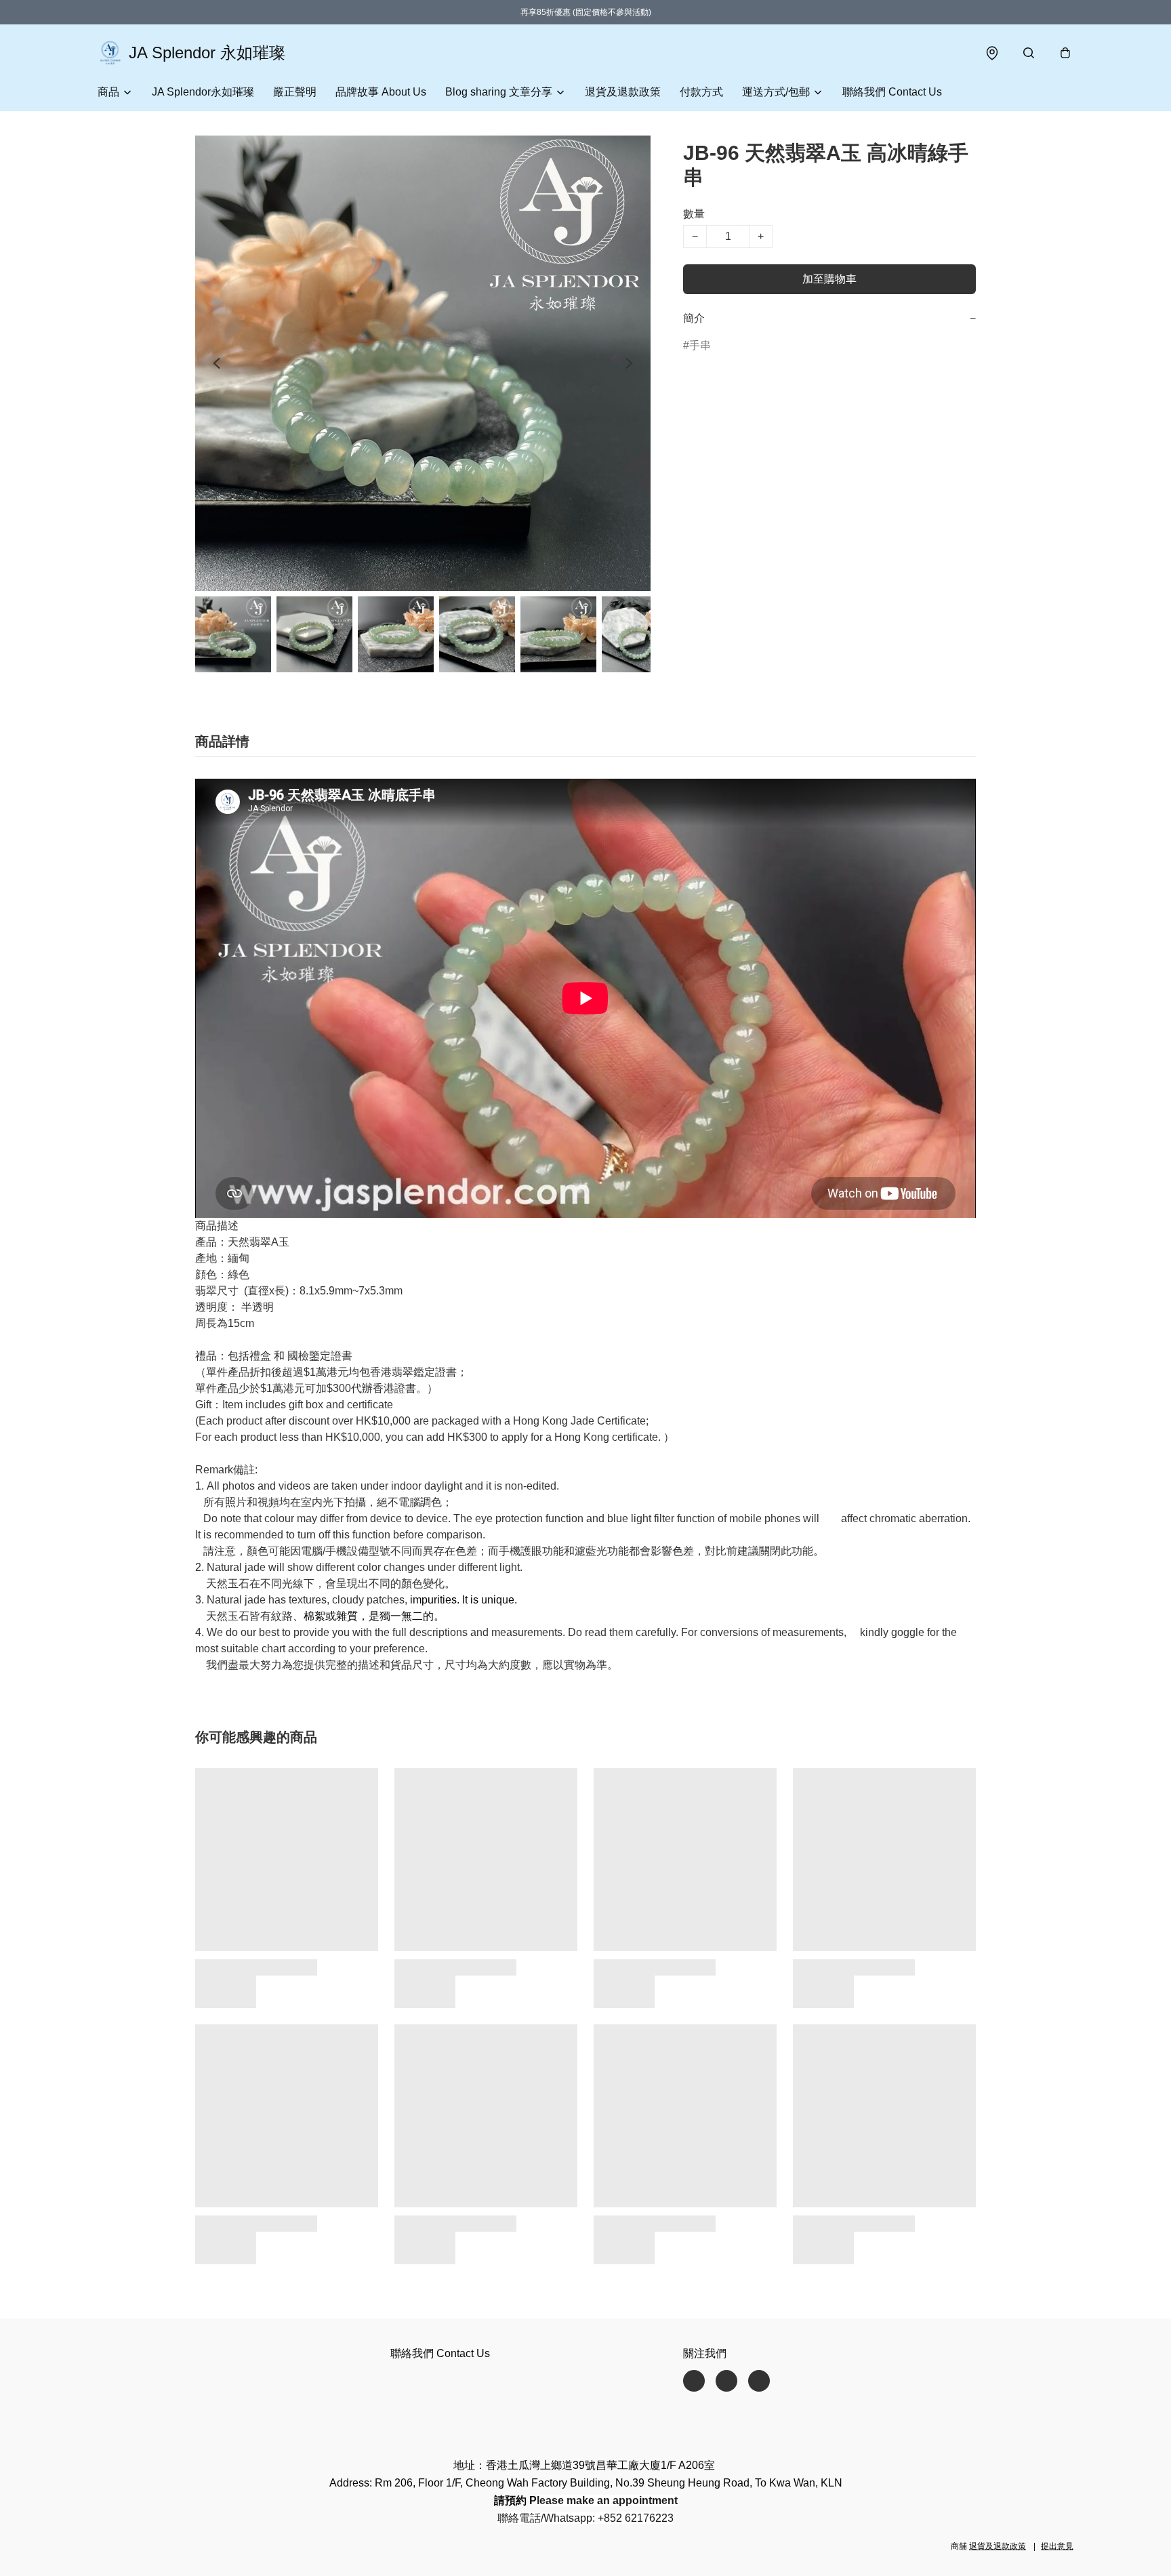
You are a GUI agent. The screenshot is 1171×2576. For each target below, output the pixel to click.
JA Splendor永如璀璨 (203, 92)
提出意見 (1057, 2546)
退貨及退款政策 (623, 92)
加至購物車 (829, 279)
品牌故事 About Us (381, 92)
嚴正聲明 (295, 92)
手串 (700, 345)
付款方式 (701, 92)
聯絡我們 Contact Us (892, 92)
